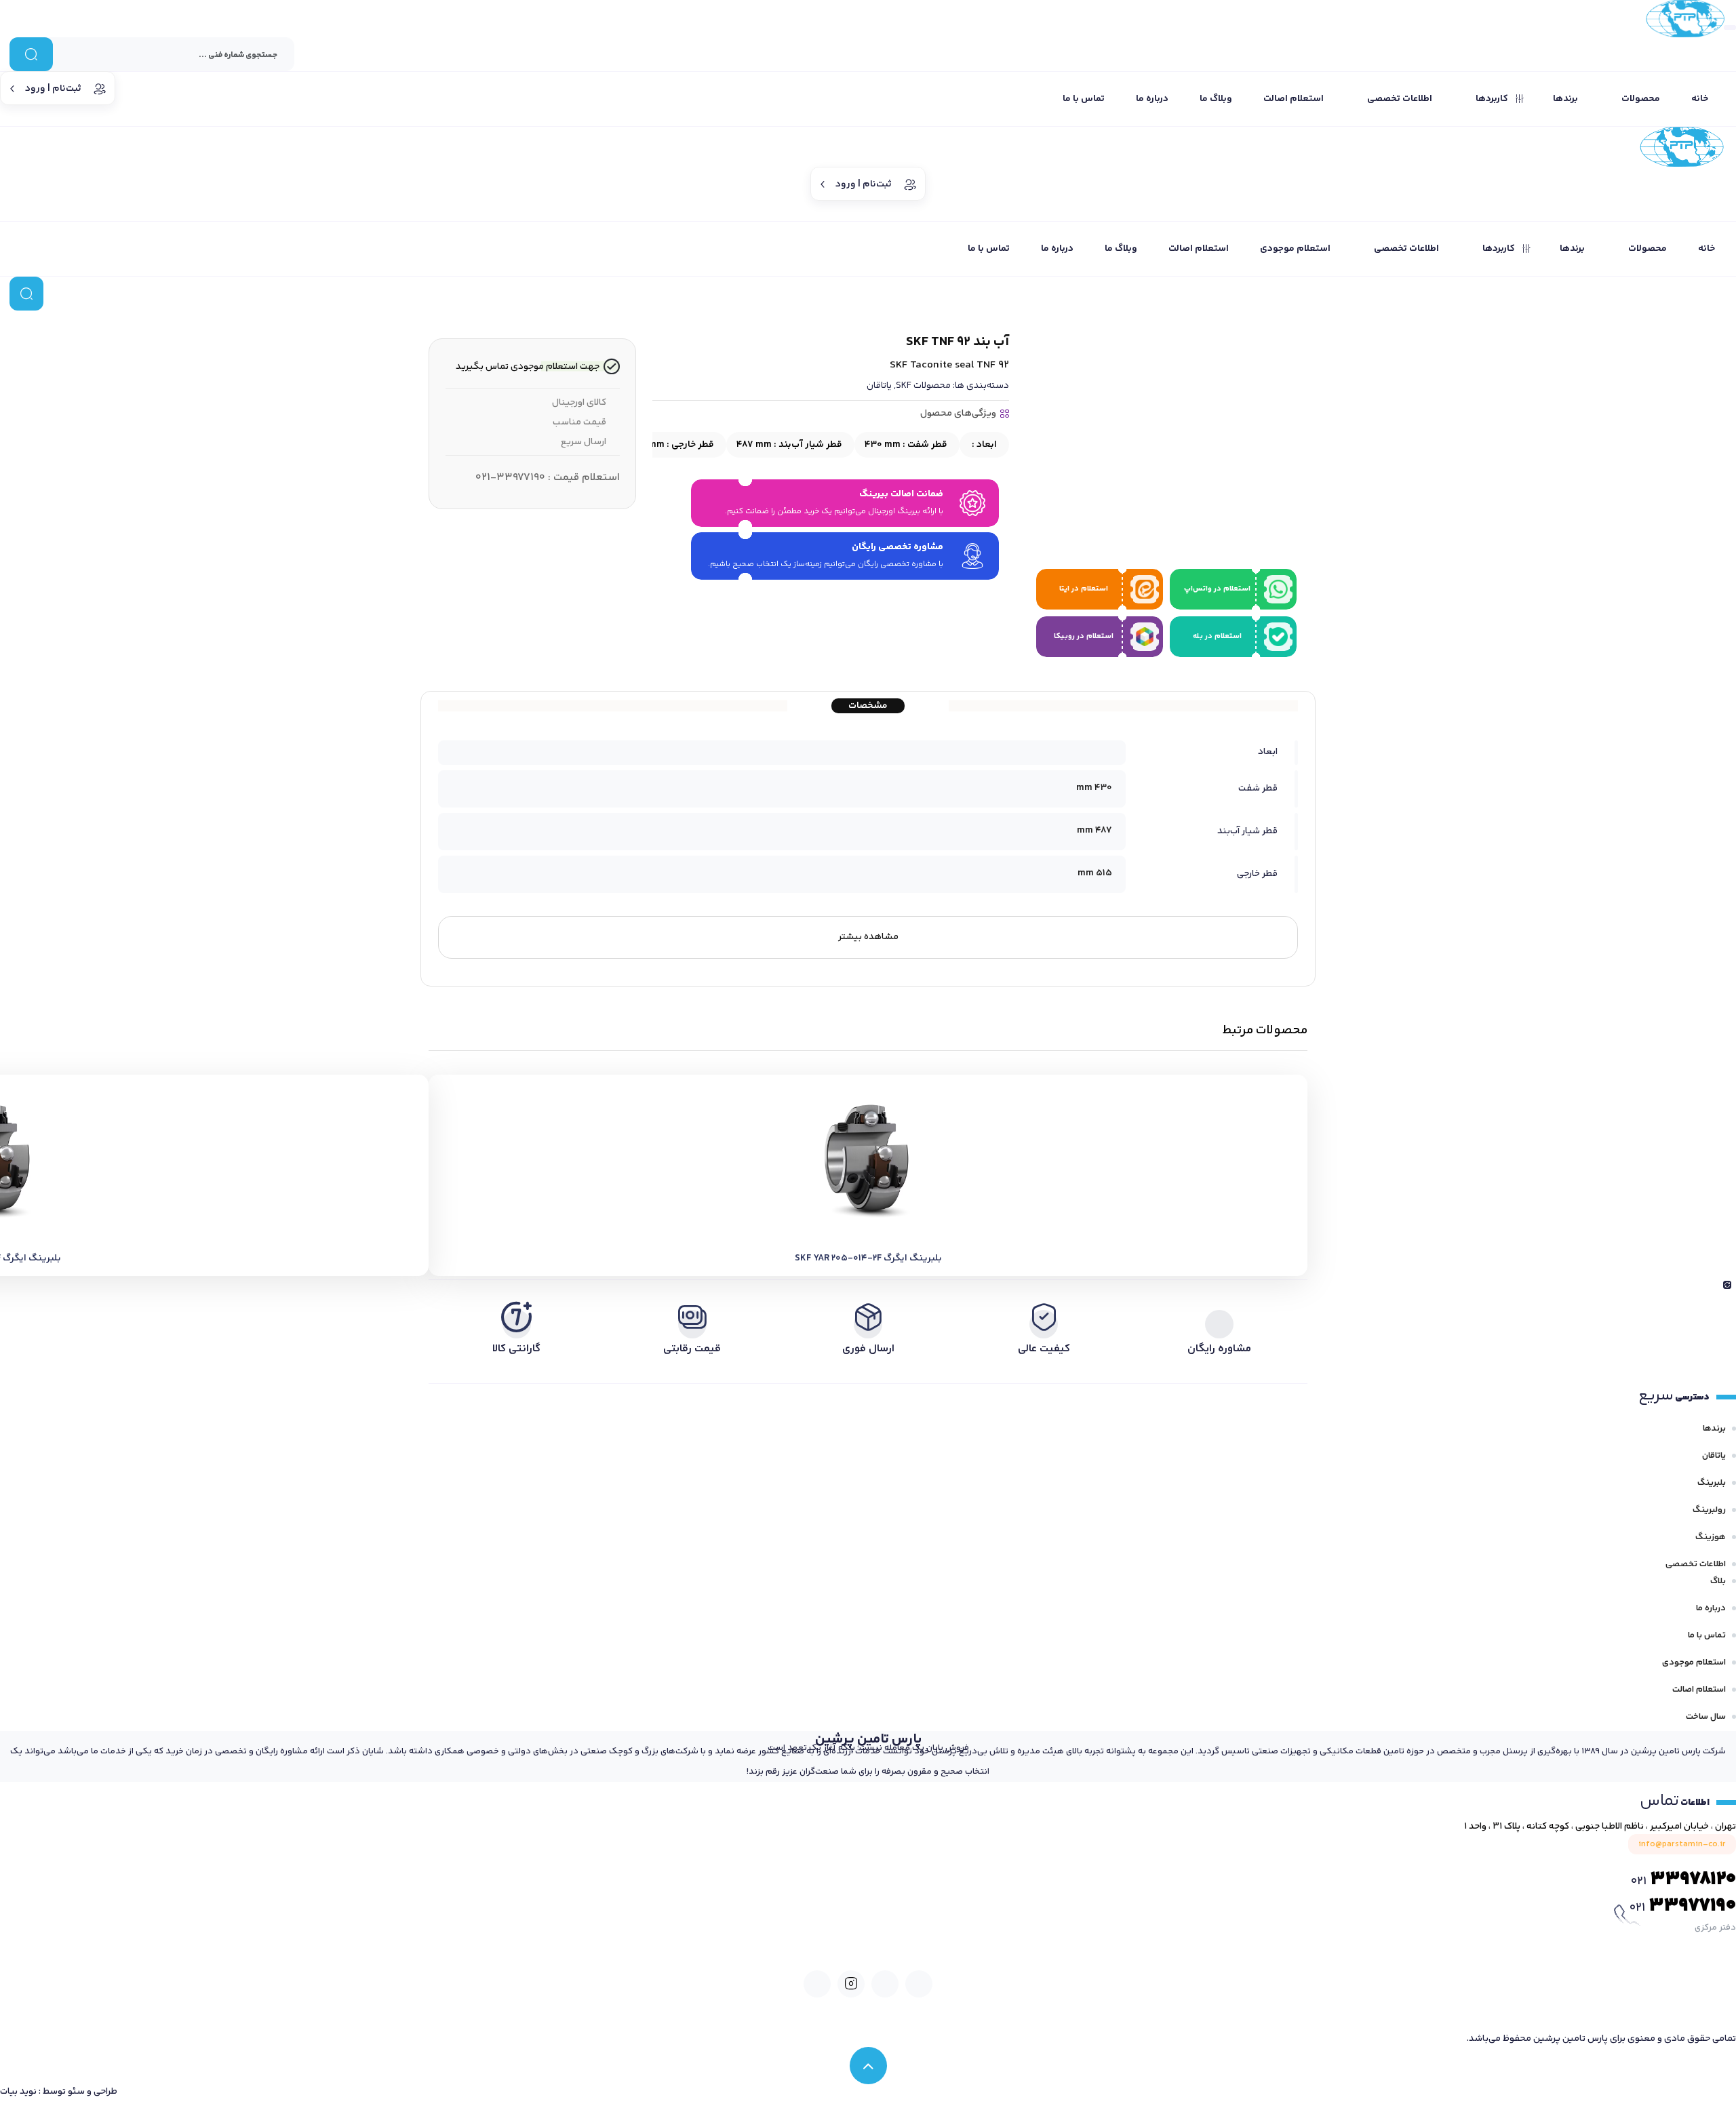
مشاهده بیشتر (868, 937)
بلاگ (1718, 1581)
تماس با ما (1707, 1635)
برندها (1714, 1429)
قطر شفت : (906, 445)
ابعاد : (983, 445)
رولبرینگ (1709, 1510)
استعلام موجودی (1694, 1663)
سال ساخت (1706, 1717)
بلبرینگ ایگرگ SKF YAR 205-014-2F (868, 1258)
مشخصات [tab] (868, 706)
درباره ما (1711, 1608)
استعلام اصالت (1699, 1690)
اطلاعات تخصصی (1696, 1564)
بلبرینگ (1712, 1483)
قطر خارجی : (672, 445)
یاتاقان (879, 386)
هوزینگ (1711, 1537)
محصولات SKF (923, 386)
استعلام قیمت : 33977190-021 (548, 478)
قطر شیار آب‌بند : (789, 445)
